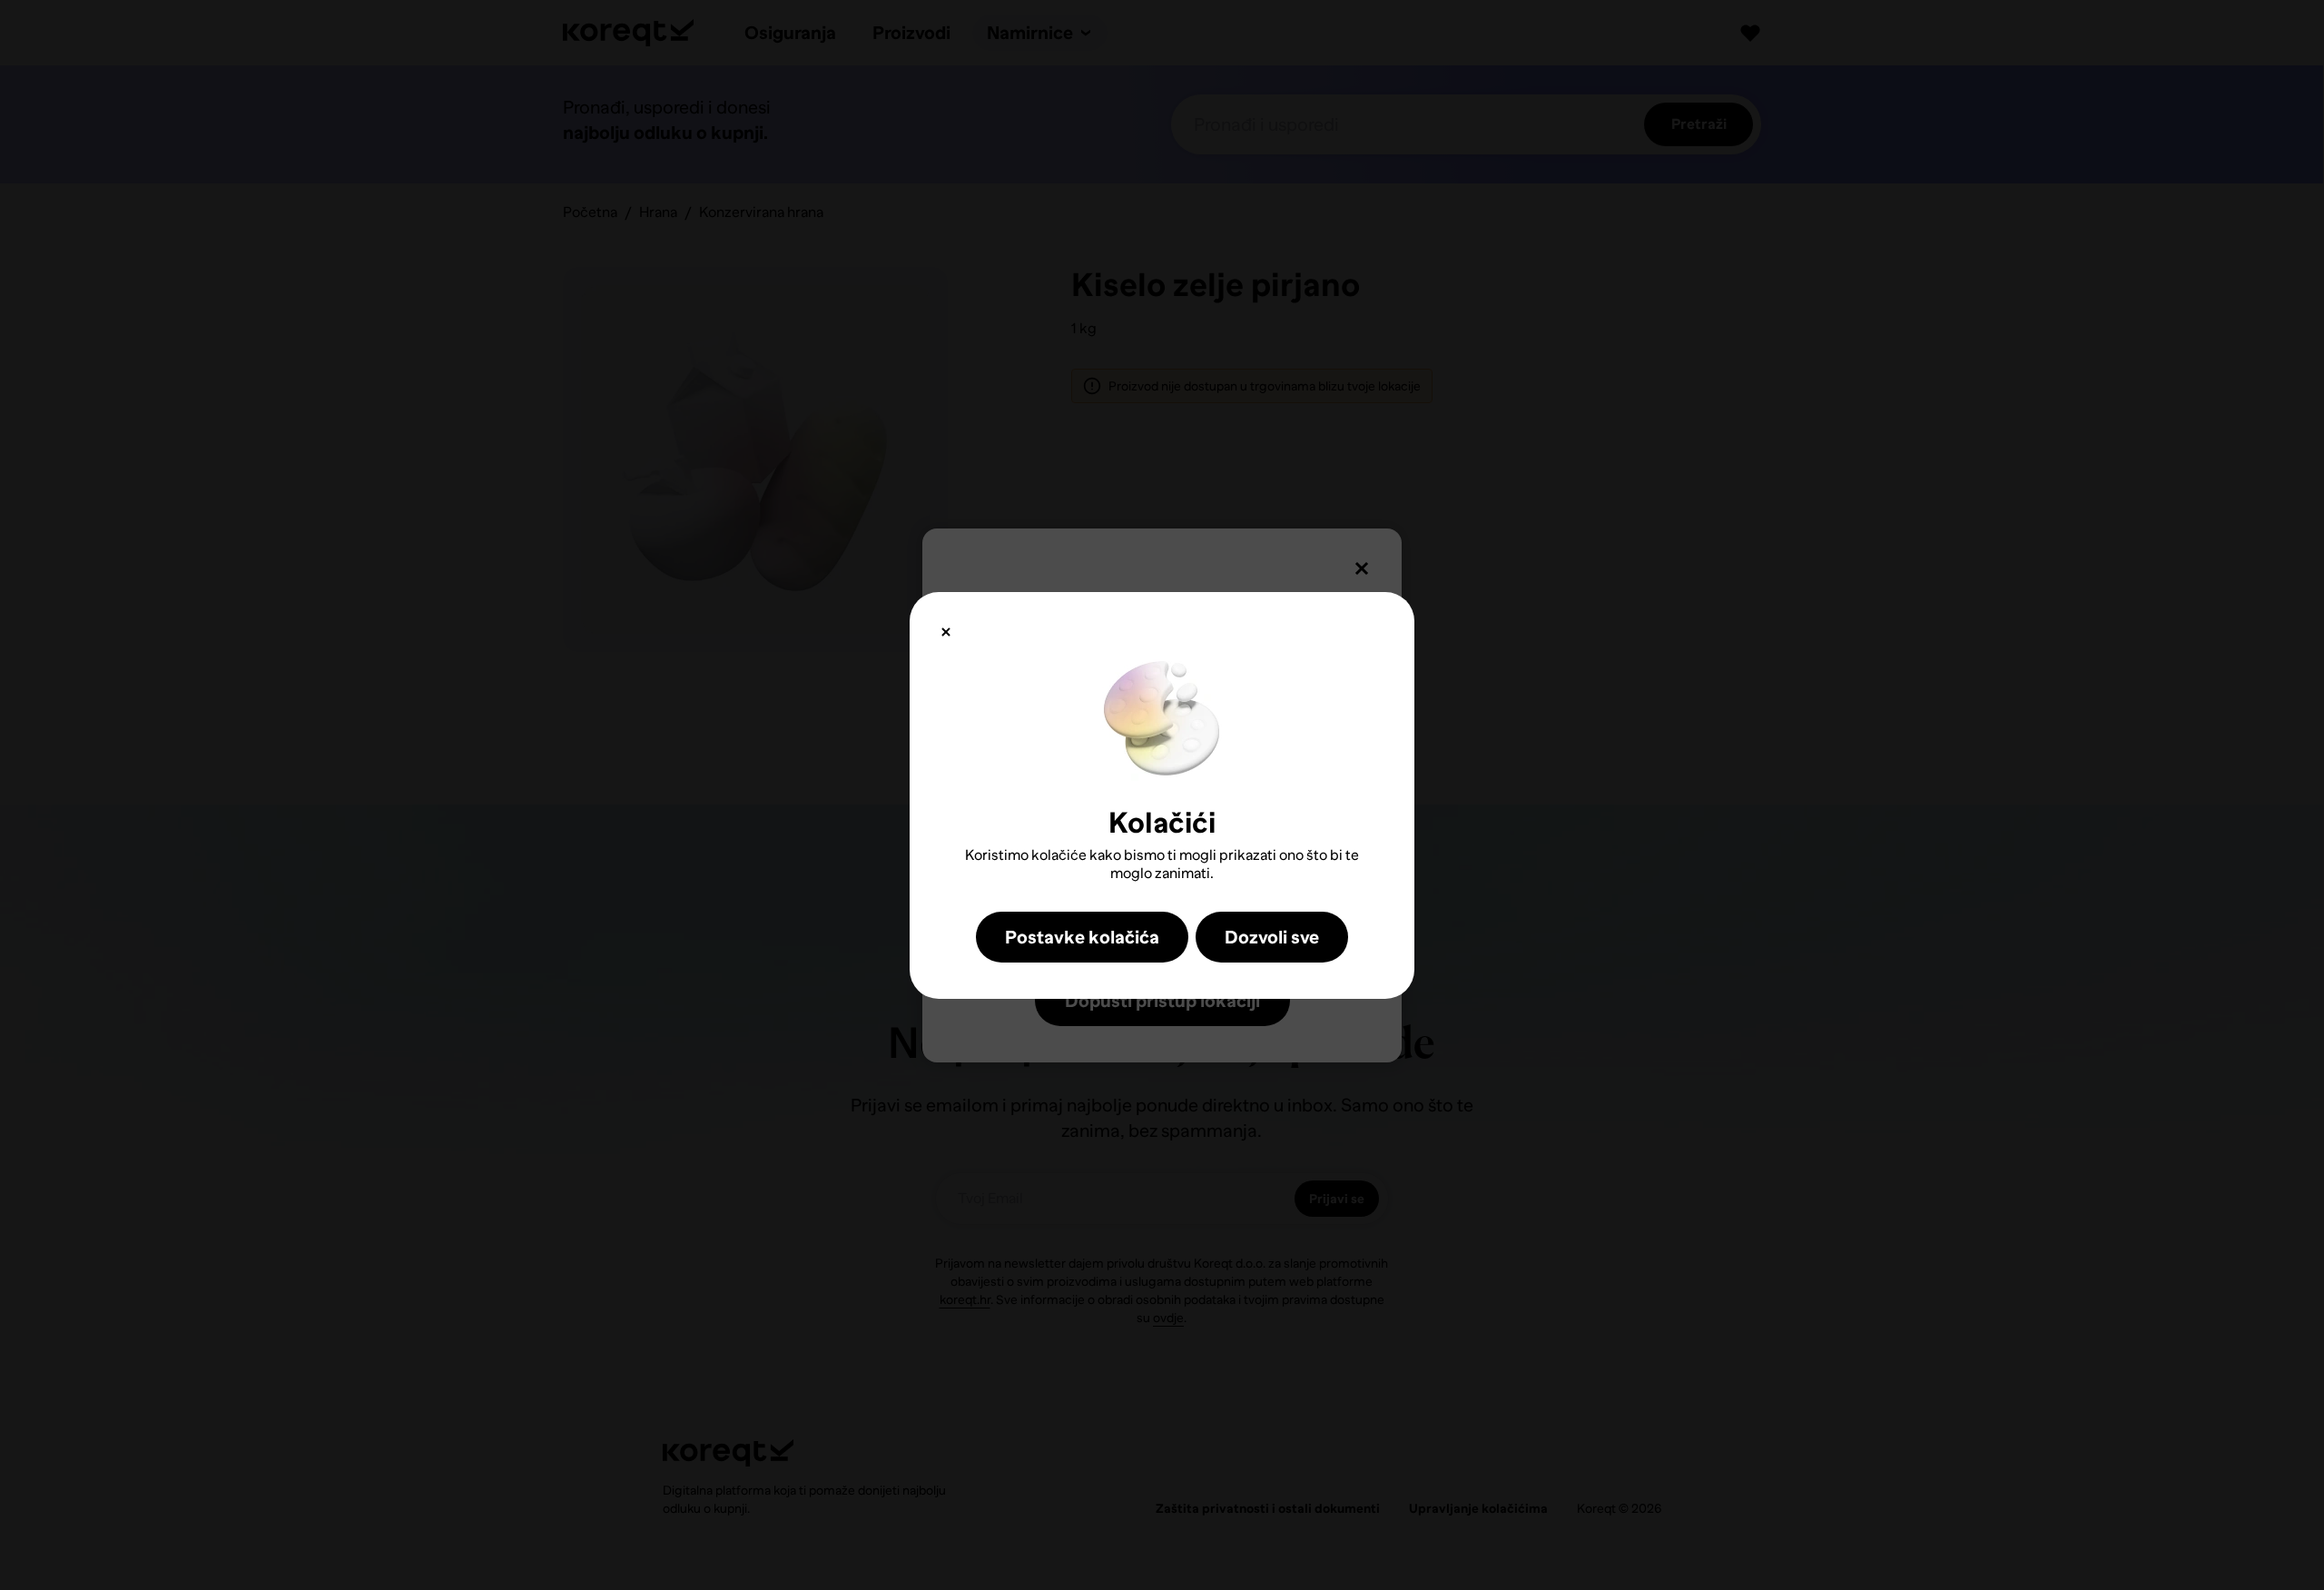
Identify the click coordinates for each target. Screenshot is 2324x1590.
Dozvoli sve (1272, 937)
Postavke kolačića (1082, 937)
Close (946, 632)
